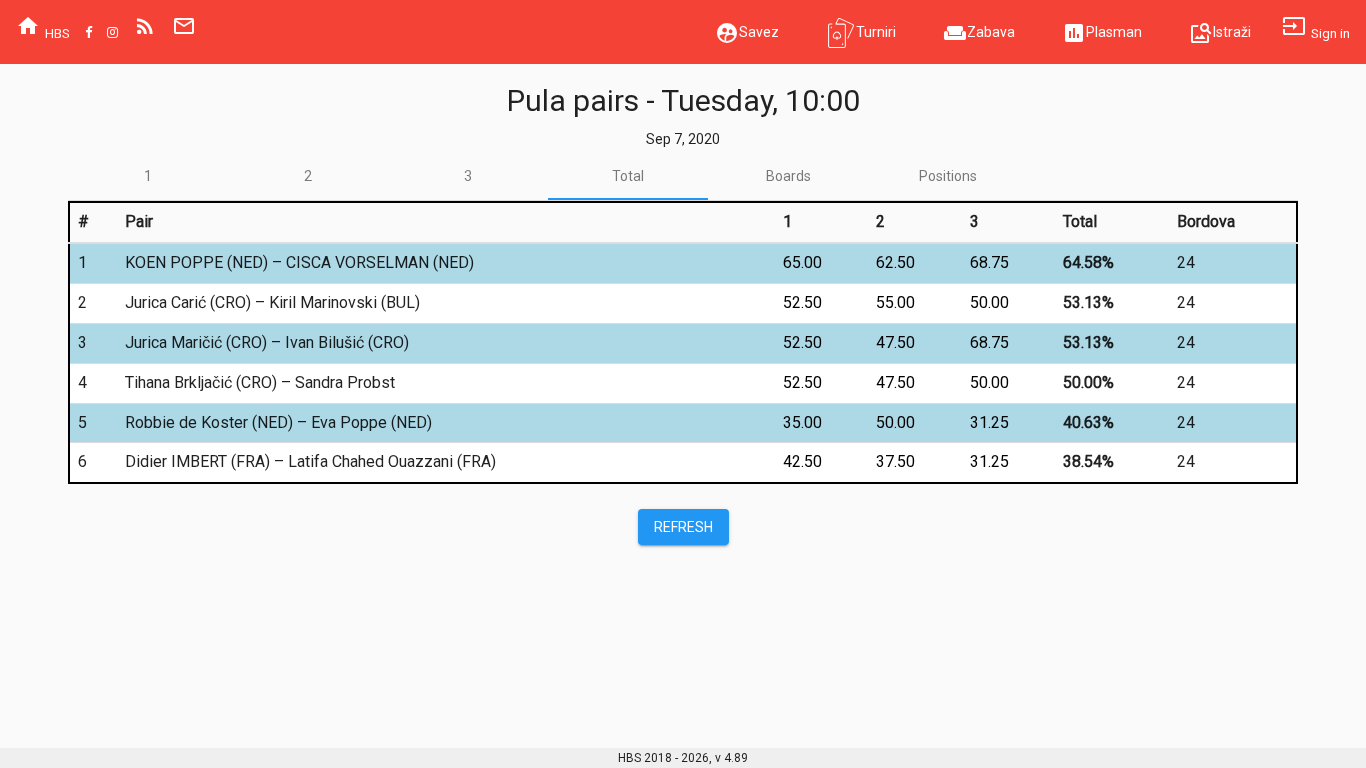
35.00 (802, 422)
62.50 (895, 262)
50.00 (989, 302)
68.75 (989, 262)
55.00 (895, 302)
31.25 (989, 422)
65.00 (802, 262)
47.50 (895, 342)
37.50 (895, 461)
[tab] (148, 176)
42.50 (802, 461)
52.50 (802, 302)
